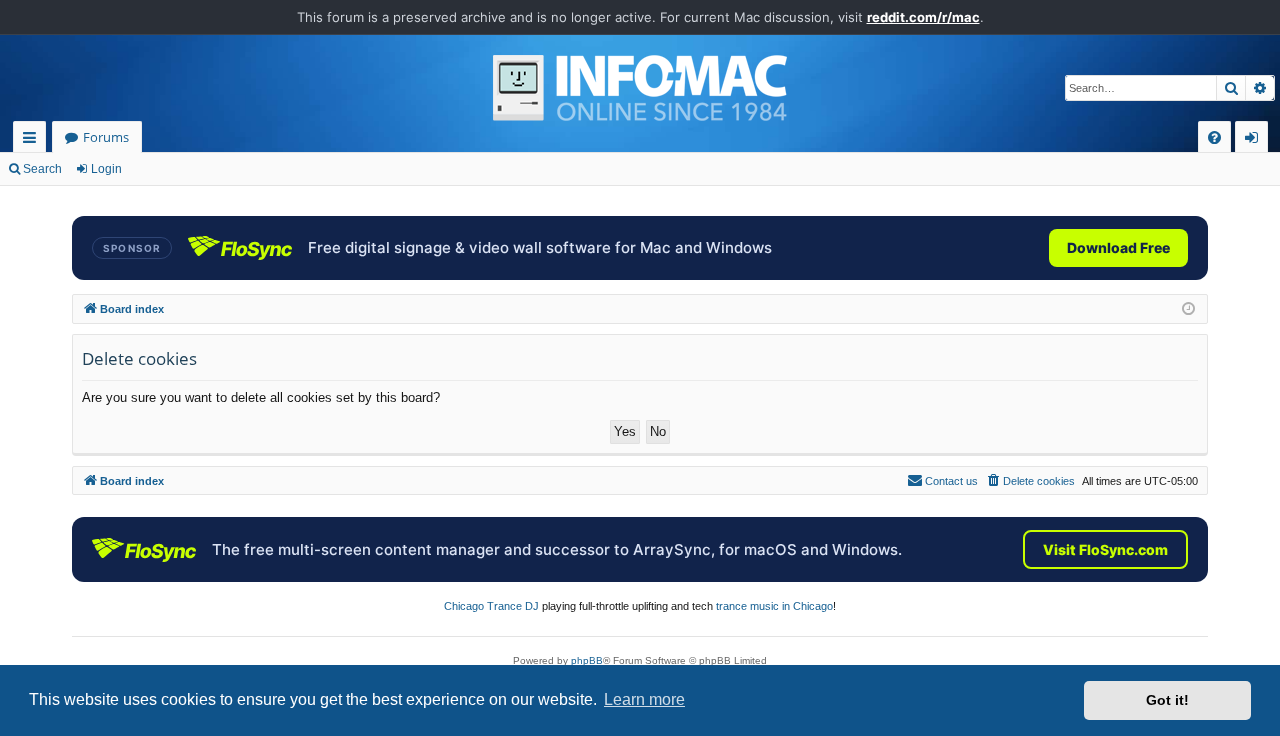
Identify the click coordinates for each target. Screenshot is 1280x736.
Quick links (33, 140)
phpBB (587, 660)
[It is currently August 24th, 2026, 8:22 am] (1188, 309)
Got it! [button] (1167, 700)
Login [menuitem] (1255, 140)
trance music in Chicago (774, 606)
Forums (106, 137)
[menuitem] (1214, 137)
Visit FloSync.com (1105, 549)
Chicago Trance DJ (491, 606)
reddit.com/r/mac (923, 17)
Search (42, 169)
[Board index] (640, 88)
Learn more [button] (644, 699)
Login (106, 169)
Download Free (1118, 247)
